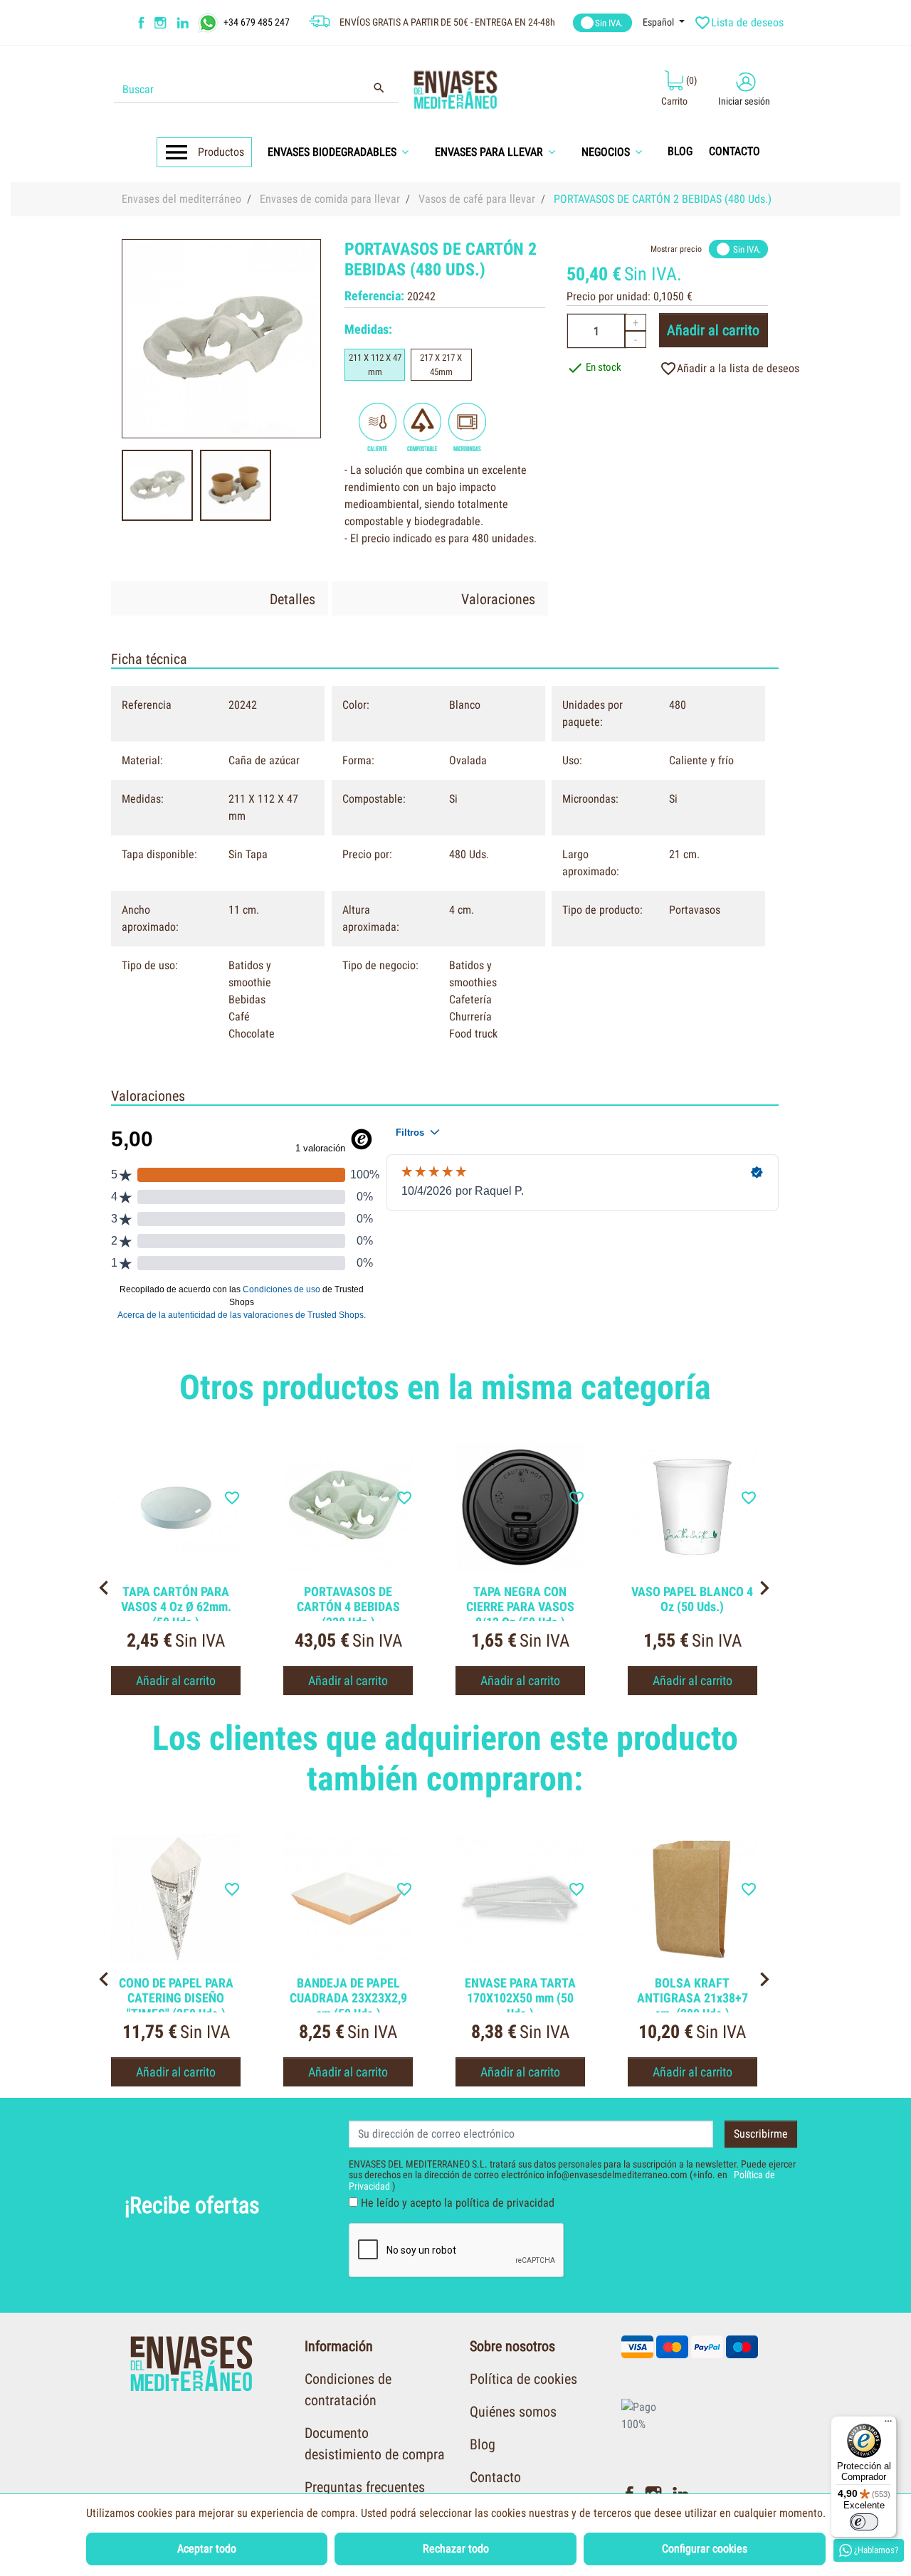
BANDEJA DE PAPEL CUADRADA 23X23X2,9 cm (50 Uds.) (348, 1998)
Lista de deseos (740, 23)
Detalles (293, 599)
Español (659, 22)
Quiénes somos (513, 2412)
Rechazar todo (456, 2549)
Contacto (495, 2477)
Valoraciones (498, 599)
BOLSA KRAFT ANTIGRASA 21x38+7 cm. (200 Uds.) (693, 1998)
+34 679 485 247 (257, 21)
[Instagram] (162, 23)
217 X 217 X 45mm (441, 365)
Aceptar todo (207, 2549)
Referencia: (374, 296)
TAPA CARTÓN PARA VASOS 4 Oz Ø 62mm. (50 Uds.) (176, 1607)
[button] (343, 152)
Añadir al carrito (713, 330)
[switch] (864, 2522)
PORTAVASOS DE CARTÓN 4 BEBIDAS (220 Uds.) (348, 1607)
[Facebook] (142, 23)
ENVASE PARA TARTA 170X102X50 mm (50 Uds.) (520, 1998)
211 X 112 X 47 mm (375, 365)
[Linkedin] (192, 23)
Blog (483, 2444)
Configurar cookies (705, 2549)
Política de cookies (523, 2379)
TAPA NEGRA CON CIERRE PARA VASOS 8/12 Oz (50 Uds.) (520, 1607)
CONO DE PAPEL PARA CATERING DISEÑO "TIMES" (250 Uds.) (176, 1998)
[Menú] (888, 2424)
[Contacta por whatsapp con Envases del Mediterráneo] (210, 21)
